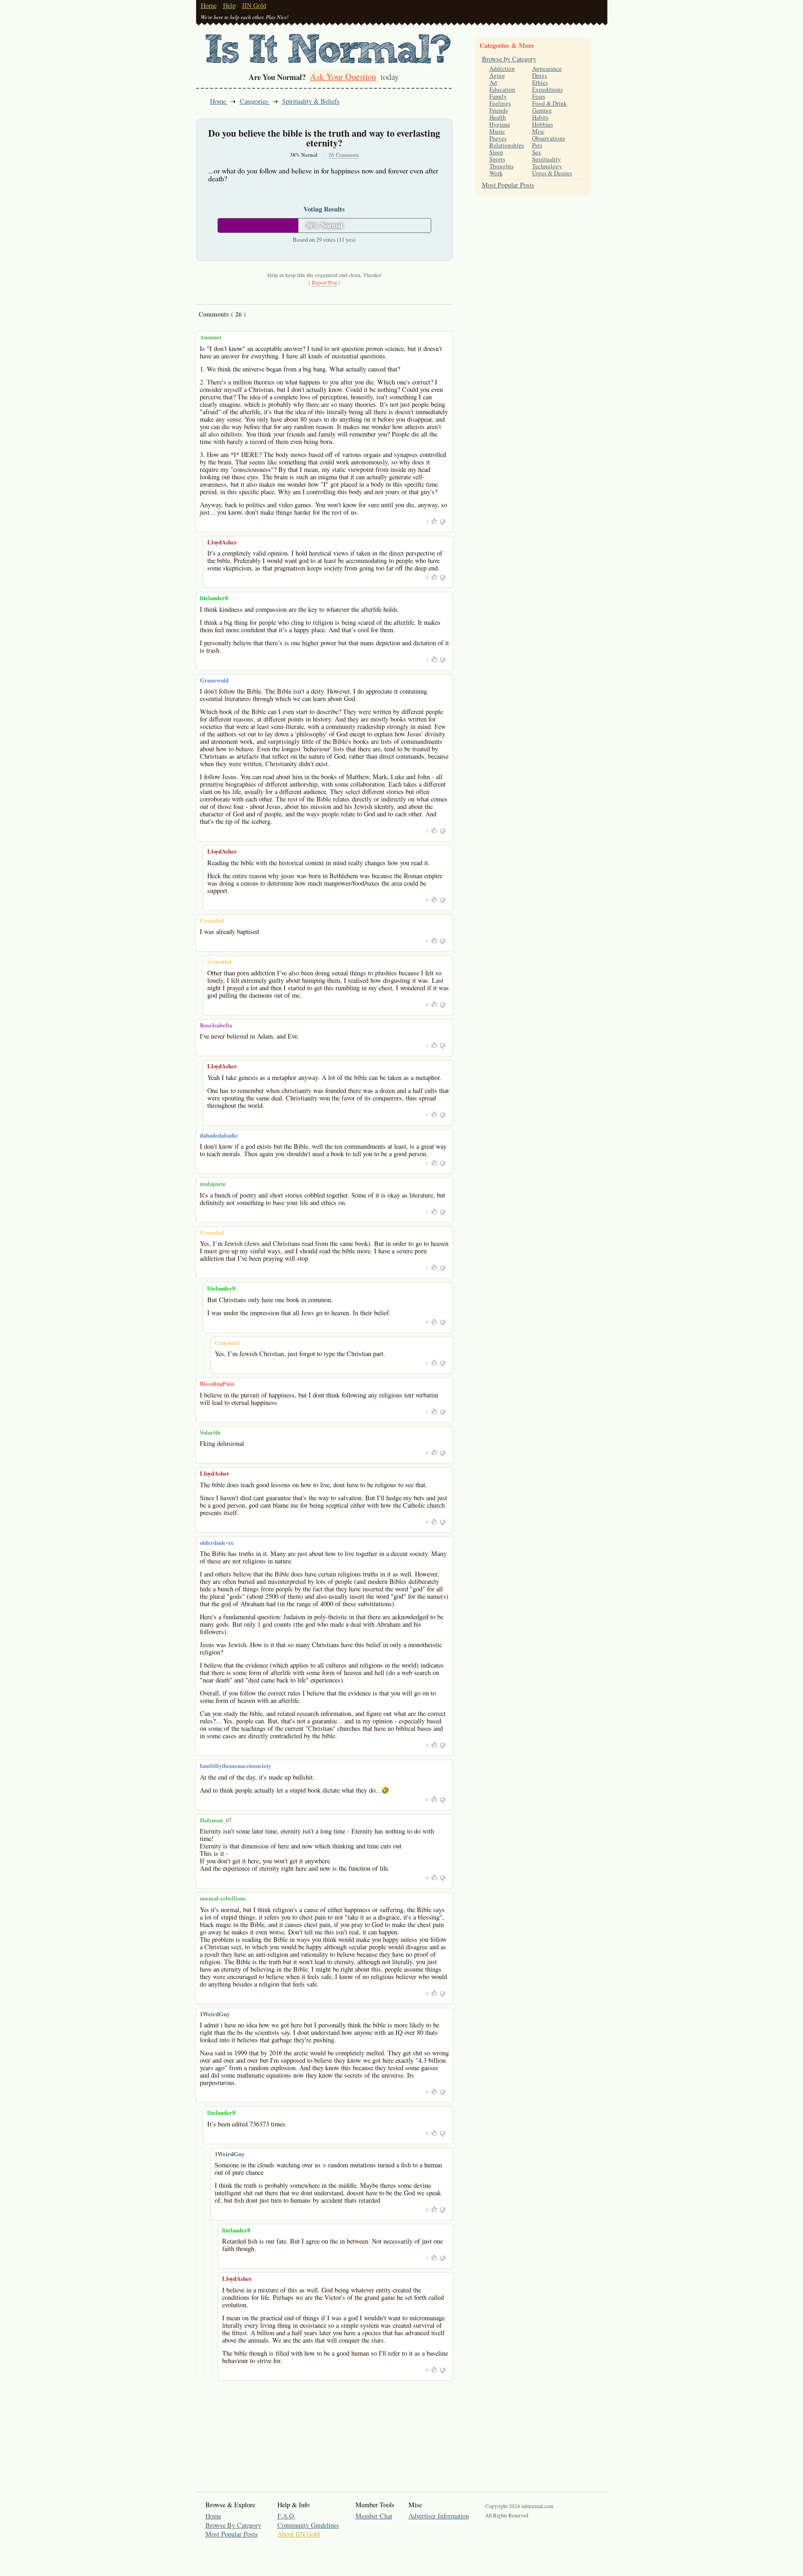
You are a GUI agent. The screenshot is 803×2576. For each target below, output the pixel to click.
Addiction (502, 68)
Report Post (324, 282)
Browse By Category (233, 2525)
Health (498, 117)
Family (498, 96)
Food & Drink (550, 103)
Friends (499, 110)
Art (493, 82)
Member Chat (374, 2516)
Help (229, 5)
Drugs (540, 75)
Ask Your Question (343, 76)
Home (209, 5)
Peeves (498, 138)
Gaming (542, 110)
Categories (255, 101)
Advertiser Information (439, 2516)
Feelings (500, 103)
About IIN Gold (299, 2534)
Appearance (547, 68)
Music (497, 131)
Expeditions (547, 89)
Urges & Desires (552, 173)
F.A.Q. (286, 2516)
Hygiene (500, 124)
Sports (497, 159)
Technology (547, 166)
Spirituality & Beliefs (311, 101)
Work (496, 173)
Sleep (496, 152)
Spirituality (546, 159)
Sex (537, 152)
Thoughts (501, 166)
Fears (539, 96)
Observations (549, 138)
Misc (538, 131)
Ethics (540, 82)
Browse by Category (509, 59)
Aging (497, 75)
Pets (537, 145)
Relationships (507, 145)
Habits (540, 117)
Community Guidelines (308, 2525)
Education (502, 89)
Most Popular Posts (508, 185)
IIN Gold (254, 5)
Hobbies (543, 124)
